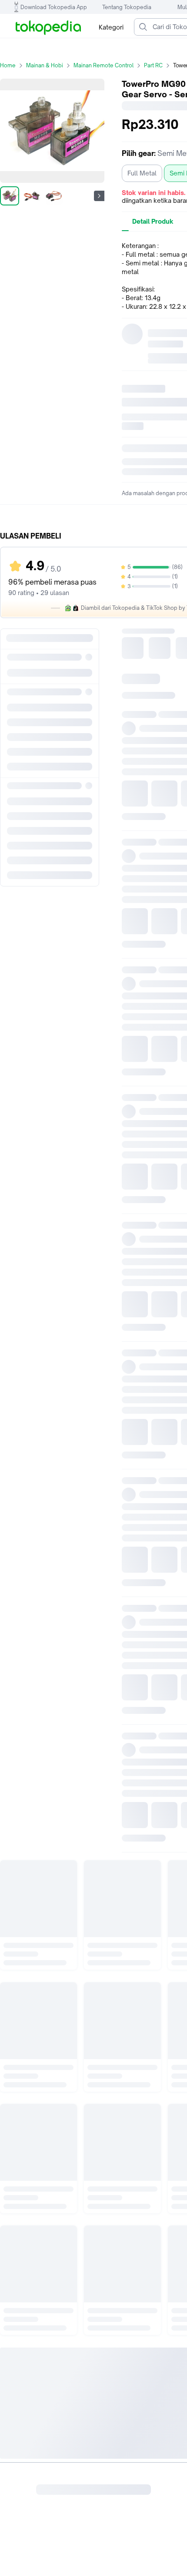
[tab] (153, 222)
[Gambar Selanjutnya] (99, 196)
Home (8, 65)
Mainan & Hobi (45, 65)
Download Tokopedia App (54, 7)
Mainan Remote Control (104, 65)
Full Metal (142, 173)
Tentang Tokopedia (127, 7)
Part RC (153, 65)
